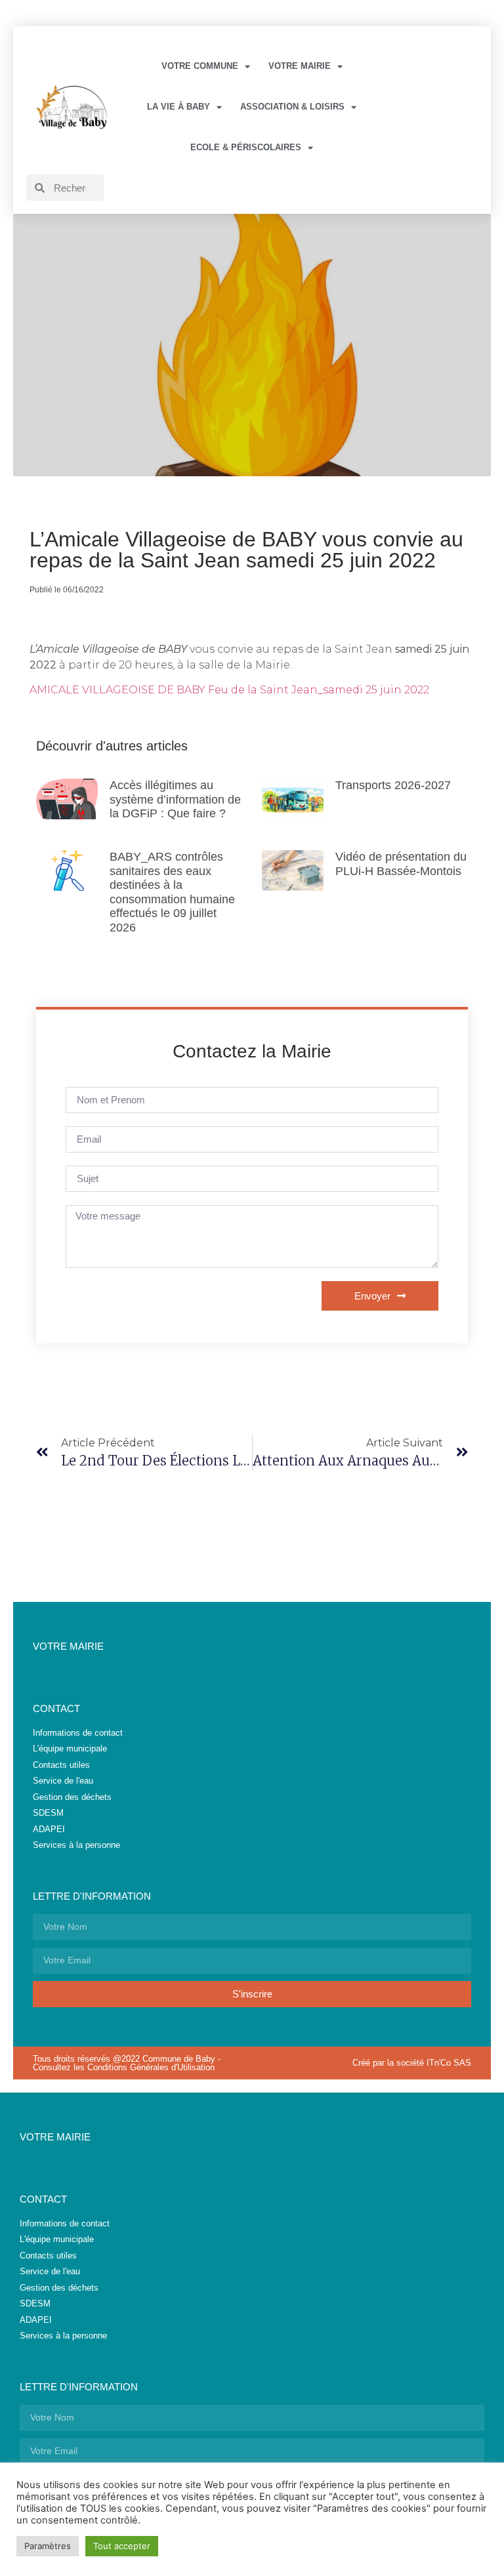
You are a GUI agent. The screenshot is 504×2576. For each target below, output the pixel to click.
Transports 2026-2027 (393, 785)
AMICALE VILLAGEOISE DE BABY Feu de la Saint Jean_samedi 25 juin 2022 (229, 690)
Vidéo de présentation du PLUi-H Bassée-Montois (401, 864)
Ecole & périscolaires (246, 147)
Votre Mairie (300, 66)
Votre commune (200, 66)
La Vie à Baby (178, 107)
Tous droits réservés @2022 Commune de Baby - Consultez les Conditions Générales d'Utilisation (127, 2063)
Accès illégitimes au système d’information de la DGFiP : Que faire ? (175, 799)
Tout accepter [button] (122, 2546)
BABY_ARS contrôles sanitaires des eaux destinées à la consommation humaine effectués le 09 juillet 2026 (172, 892)
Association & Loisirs (292, 107)
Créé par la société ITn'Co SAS (412, 2063)
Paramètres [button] (48, 2546)
